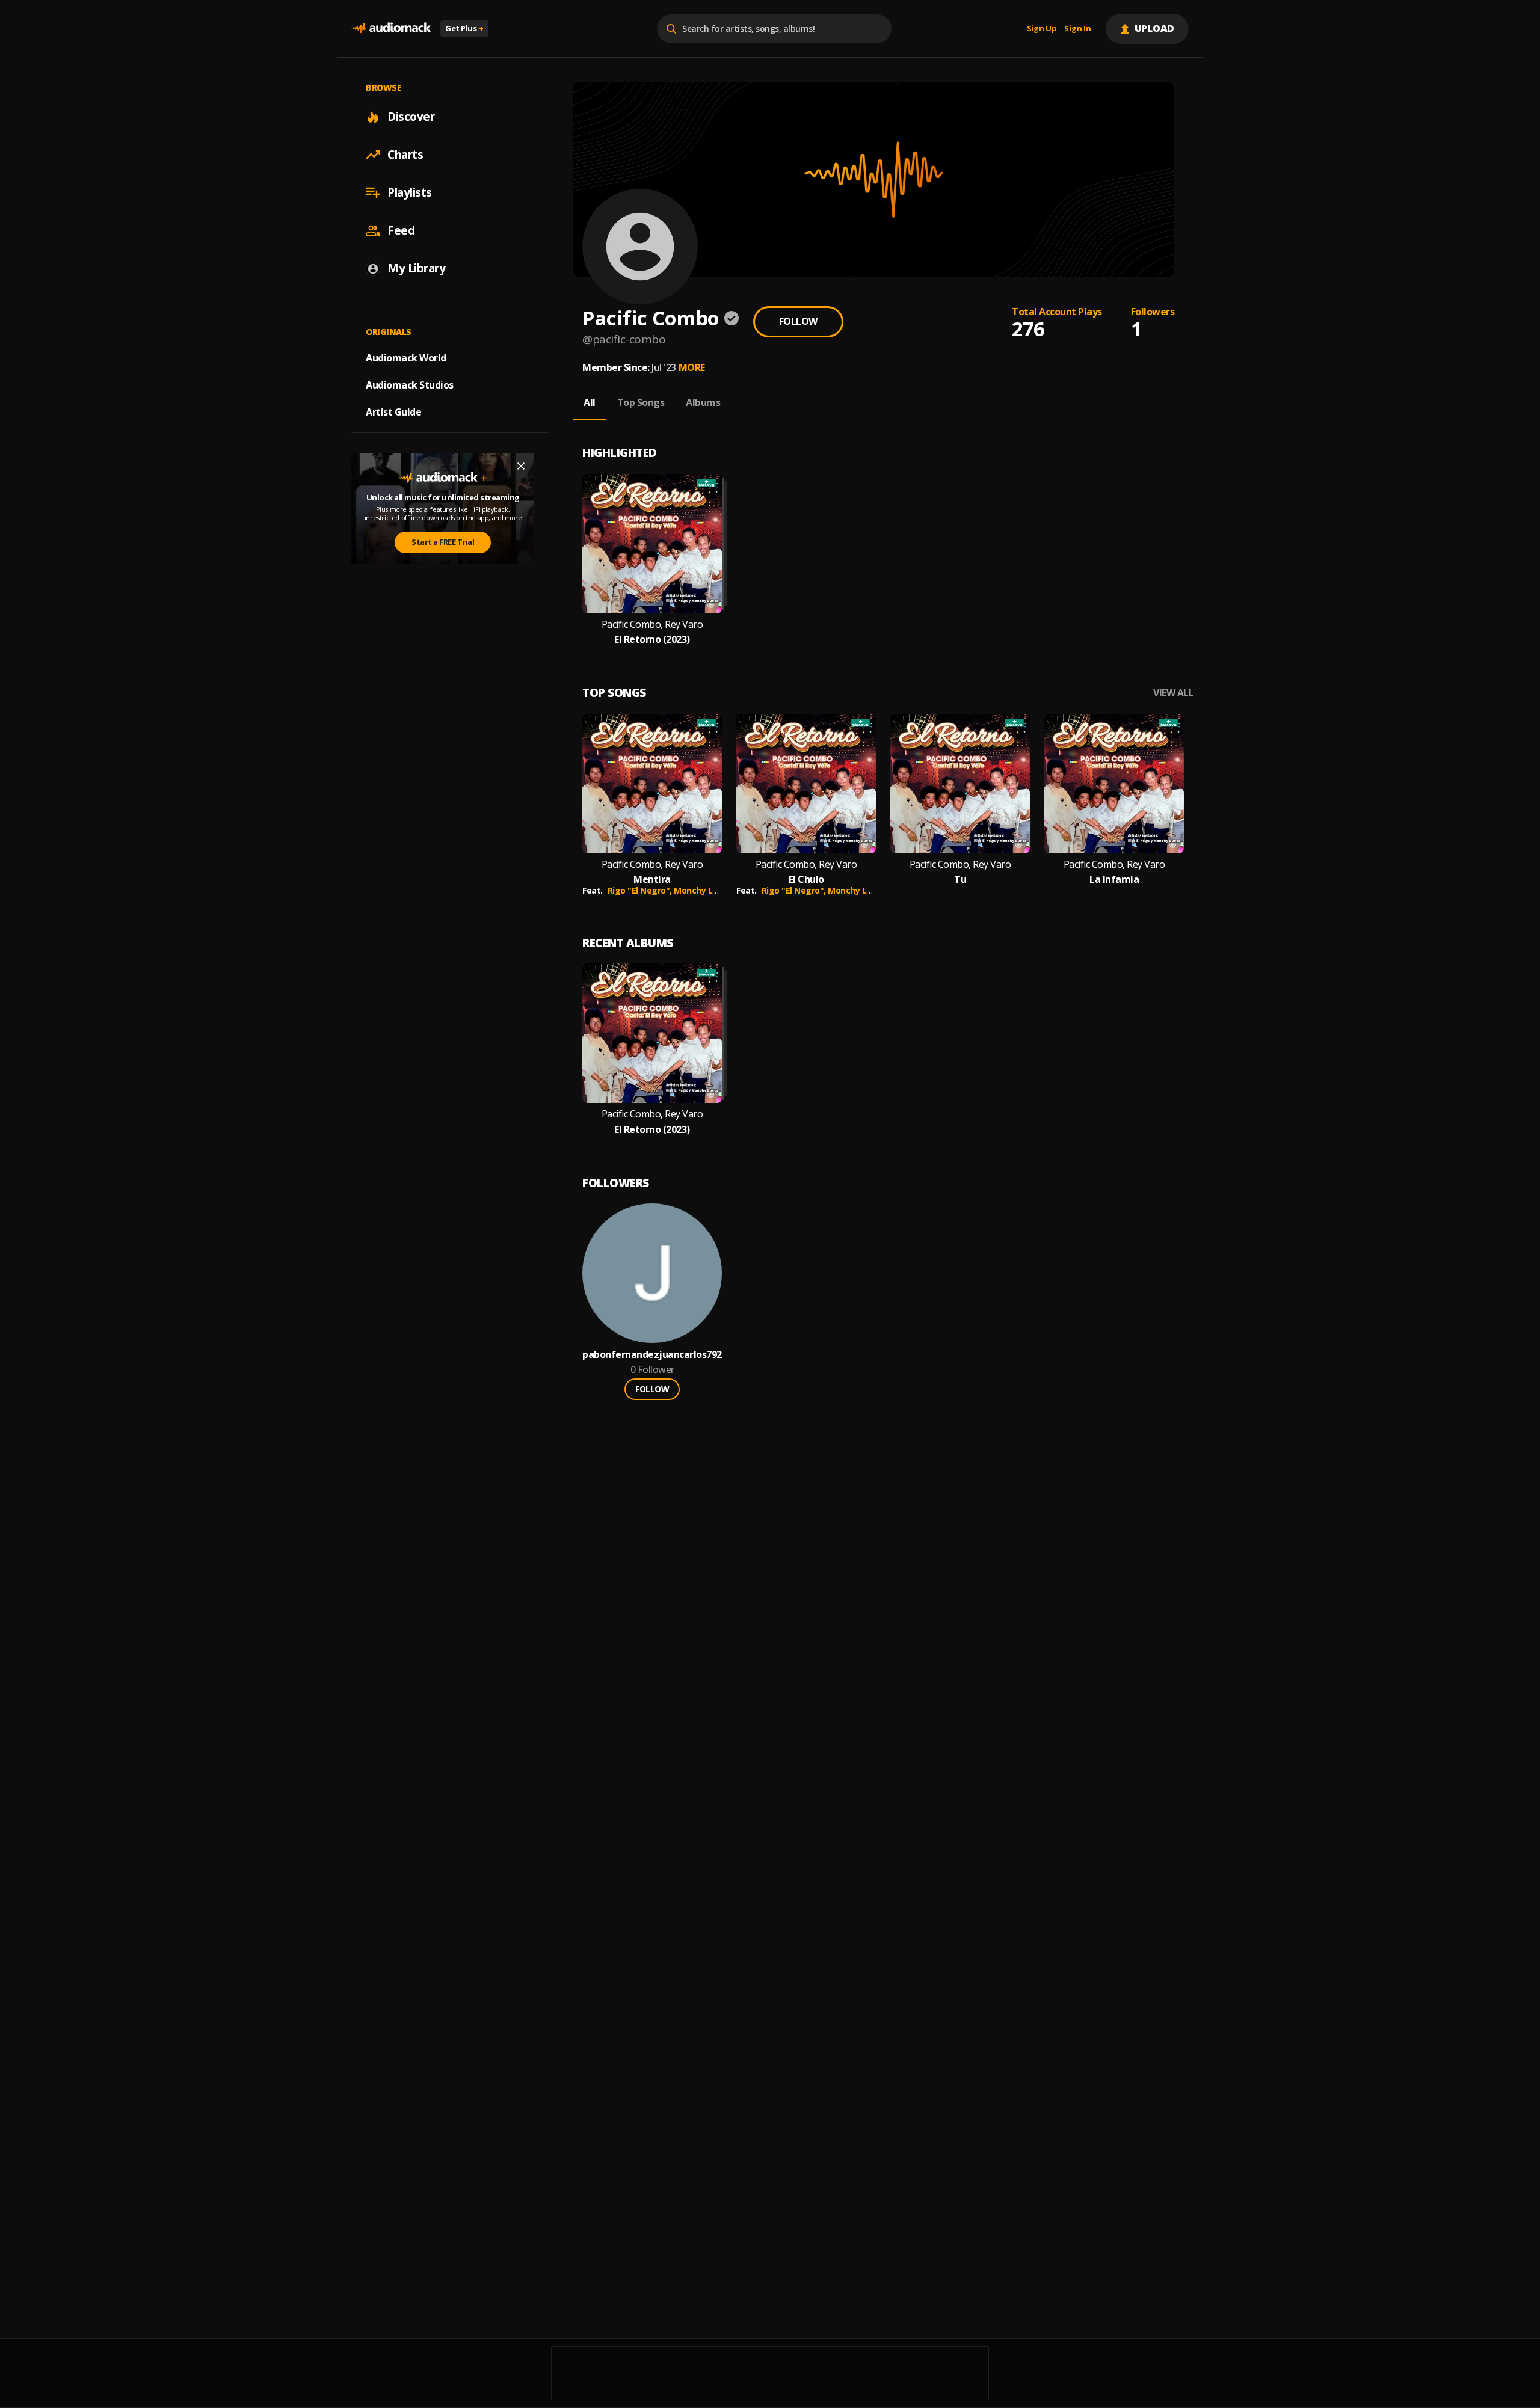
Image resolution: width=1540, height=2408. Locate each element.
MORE (692, 367)
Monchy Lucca (703, 890)
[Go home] (391, 29)
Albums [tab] (703, 402)
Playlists (410, 192)
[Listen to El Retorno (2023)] (652, 544)
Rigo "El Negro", (641, 890)
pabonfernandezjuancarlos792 (652, 1355)
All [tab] (590, 402)
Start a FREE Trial (443, 542)
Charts (405, 155)
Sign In (1077, 29)
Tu (960, 880)
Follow (798, 321)
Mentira (652, 880)
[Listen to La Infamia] (1114, 784)
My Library (416, 268)
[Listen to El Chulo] (806, 784)
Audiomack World (406, 358)
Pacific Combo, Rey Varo (652, 625)
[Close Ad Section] (521, 466)
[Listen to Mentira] (652, 784)
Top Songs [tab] (641, 402)
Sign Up (1042, 29)
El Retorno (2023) (652, 640)
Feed (401, 230)
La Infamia (1114, 880)
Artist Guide (393, 412)
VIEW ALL (1173, 693)
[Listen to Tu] (960, 784)
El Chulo (806, 880)
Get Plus (464, 28)
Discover (411, 117)
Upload (1155, 28)
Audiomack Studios (410, 385)
